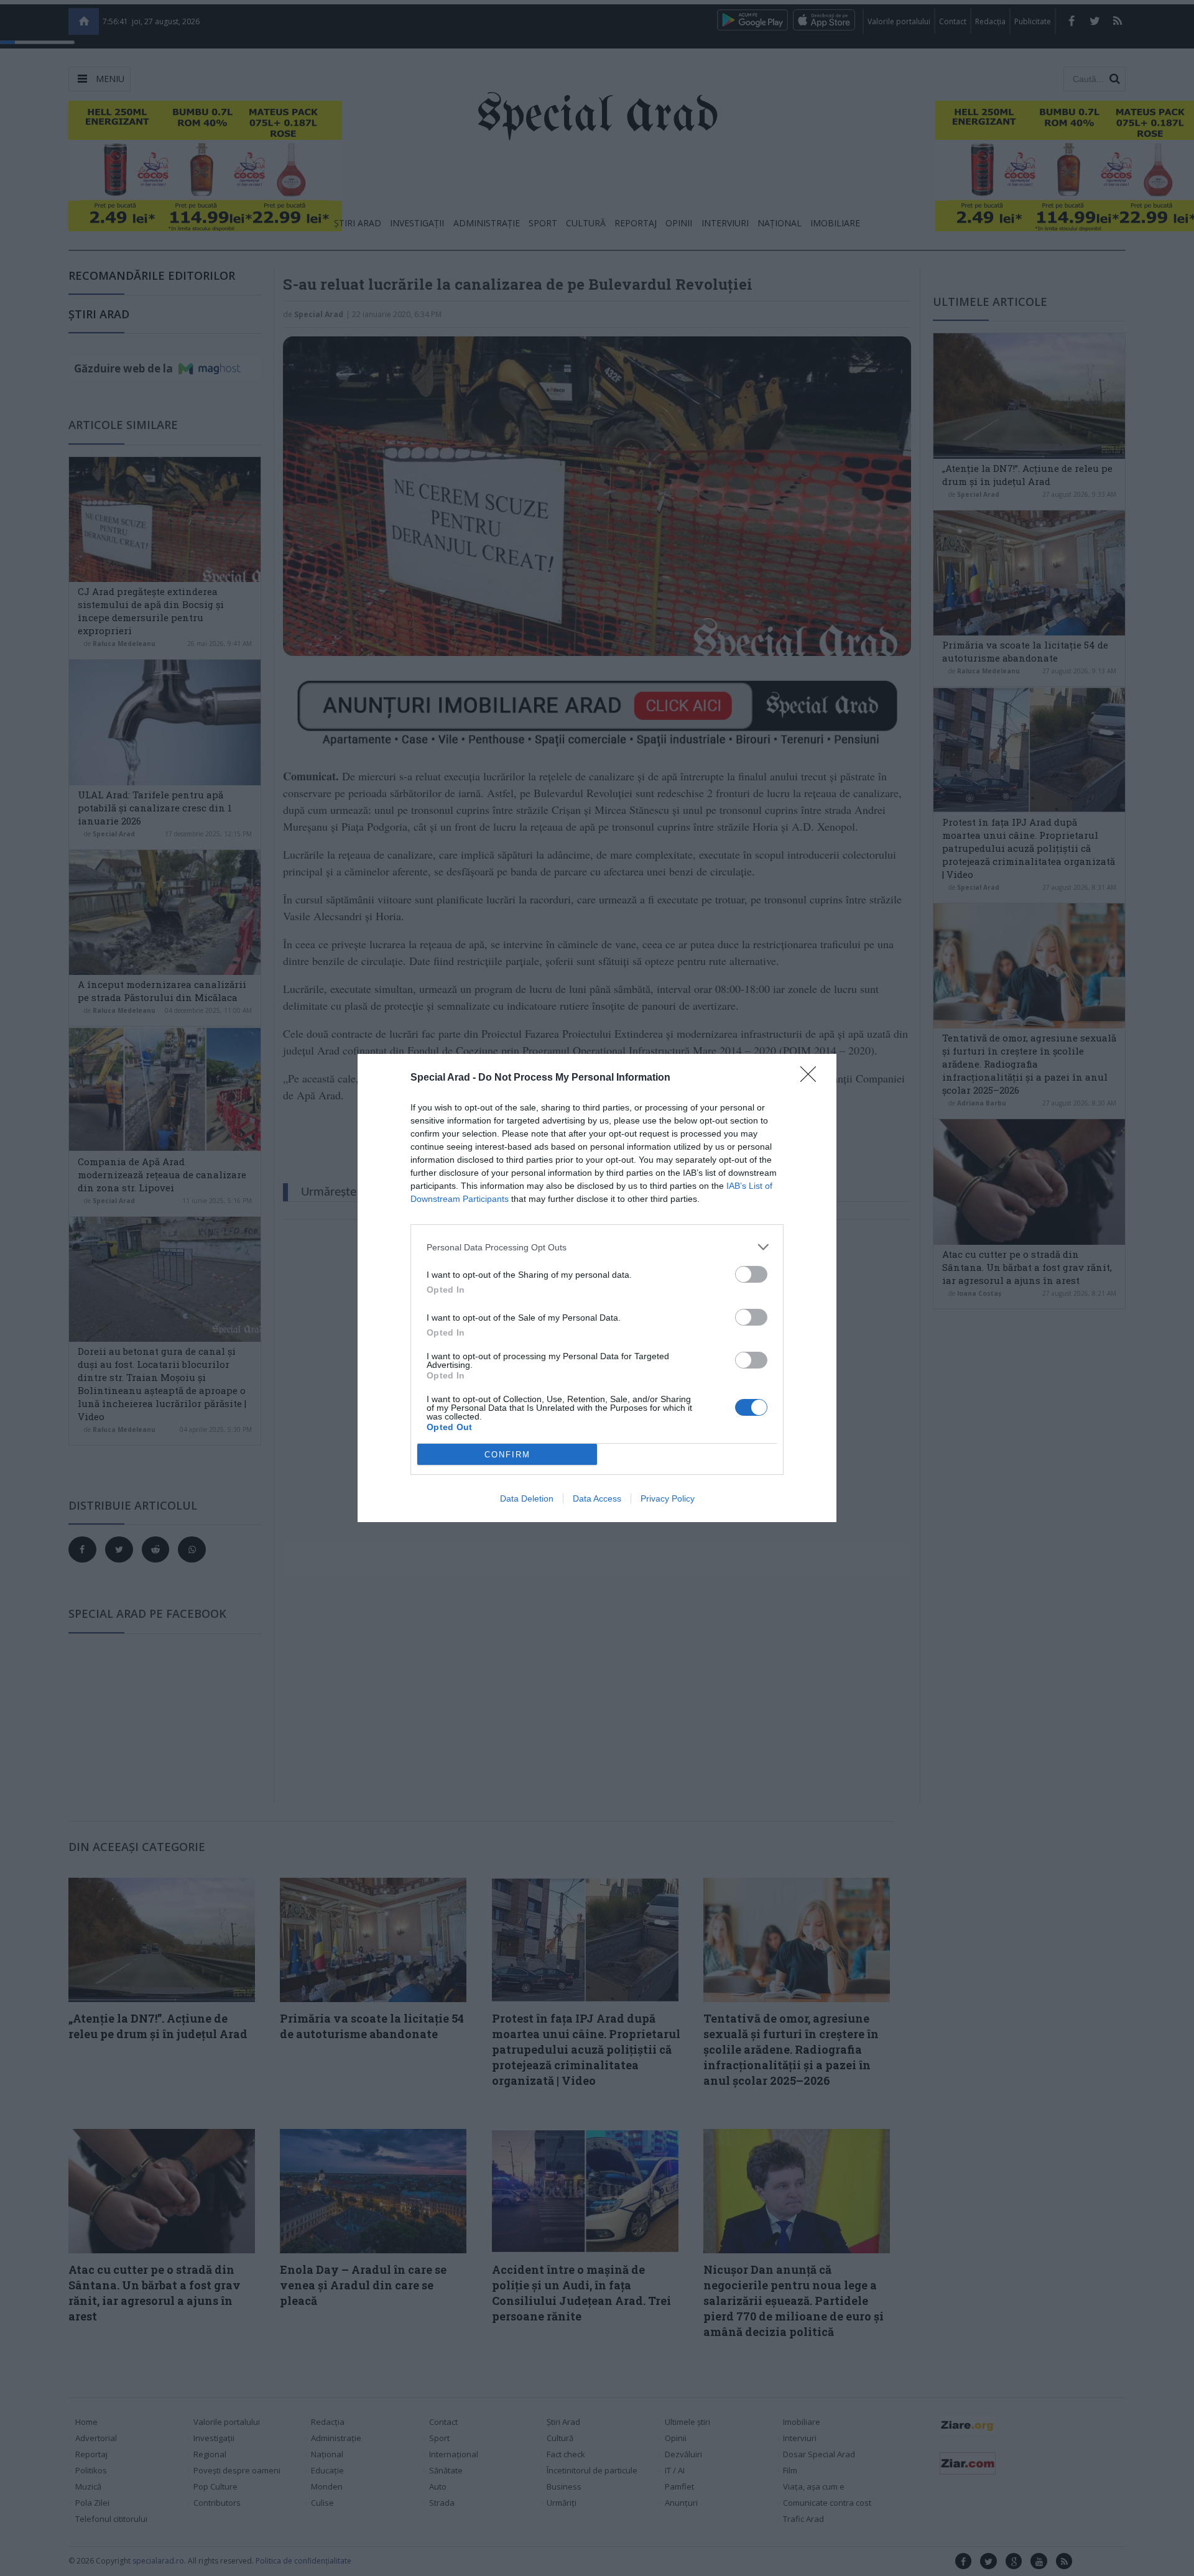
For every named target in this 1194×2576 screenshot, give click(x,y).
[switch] (751, 1274)
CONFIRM (507, 1455)
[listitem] (597, 1247)
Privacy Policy (668, 1498)
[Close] (812, 1078)
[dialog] (597, 1288)
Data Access (597, 1498)
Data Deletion (527, 1498)
